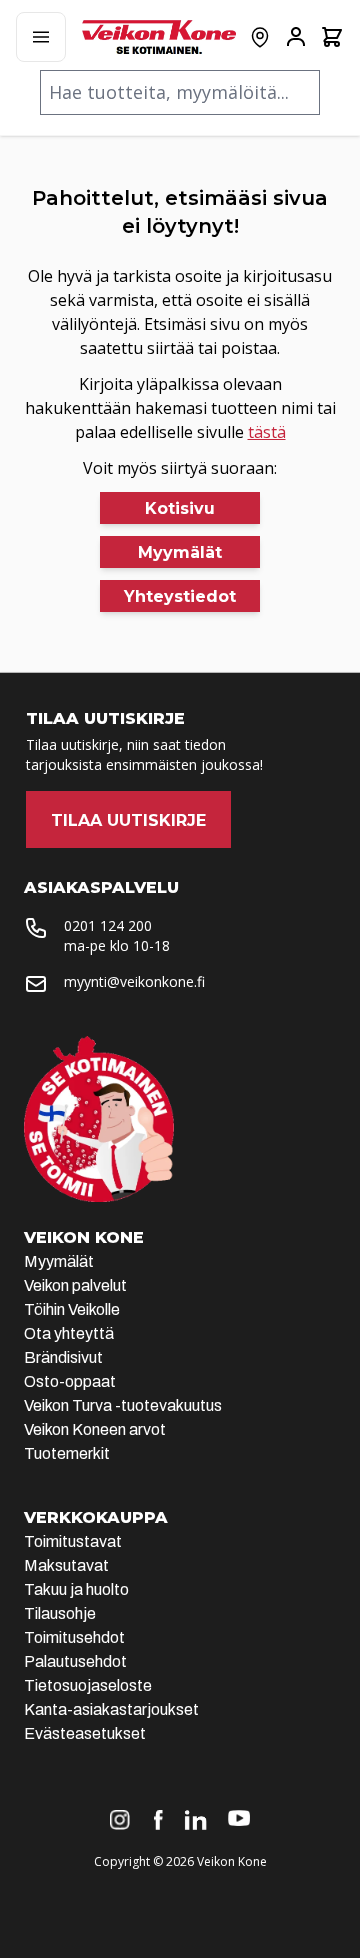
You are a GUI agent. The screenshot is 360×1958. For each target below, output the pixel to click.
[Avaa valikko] (41, 37)
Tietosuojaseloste (88, 1685)
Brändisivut (63, 1357)
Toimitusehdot (74, 1637)
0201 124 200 (108, 925)
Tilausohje (60, 1613)
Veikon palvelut (75, 1285)
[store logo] (159, 37)
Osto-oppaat (70, 1381)
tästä (267, 432)
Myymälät (59, 1261)
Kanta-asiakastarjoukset (111, 1709)
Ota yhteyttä (69, 1333)
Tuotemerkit (67, 1453)
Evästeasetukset (85, 1733)
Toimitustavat (73, 1541)
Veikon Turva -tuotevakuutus (123, 1405)
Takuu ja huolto (76, 1589)
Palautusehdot (75, 1661)
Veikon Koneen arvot (95, 1429)
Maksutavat (66, 1565)
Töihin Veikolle (72, 1309)
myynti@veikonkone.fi (134, 981)
